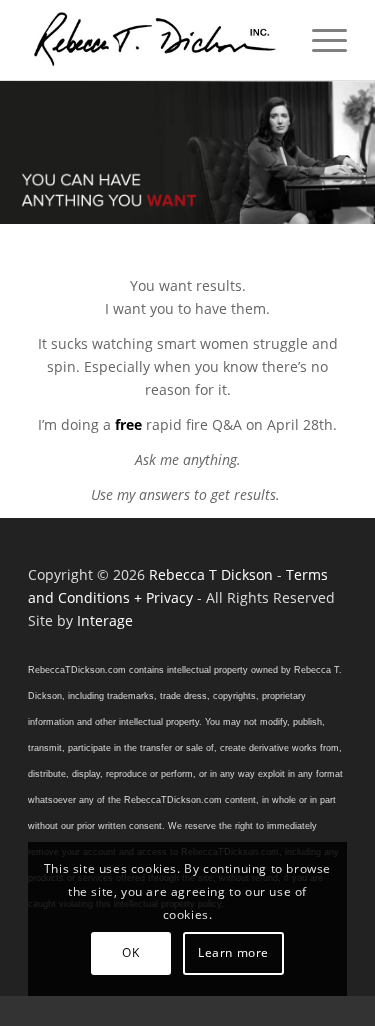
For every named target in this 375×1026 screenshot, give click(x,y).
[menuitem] (319, 40)
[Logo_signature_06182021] (155, 40)
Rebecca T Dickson (211, 574)
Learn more (233, 952)
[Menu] (319, 40)
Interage (105, 620)
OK (130, 952)
